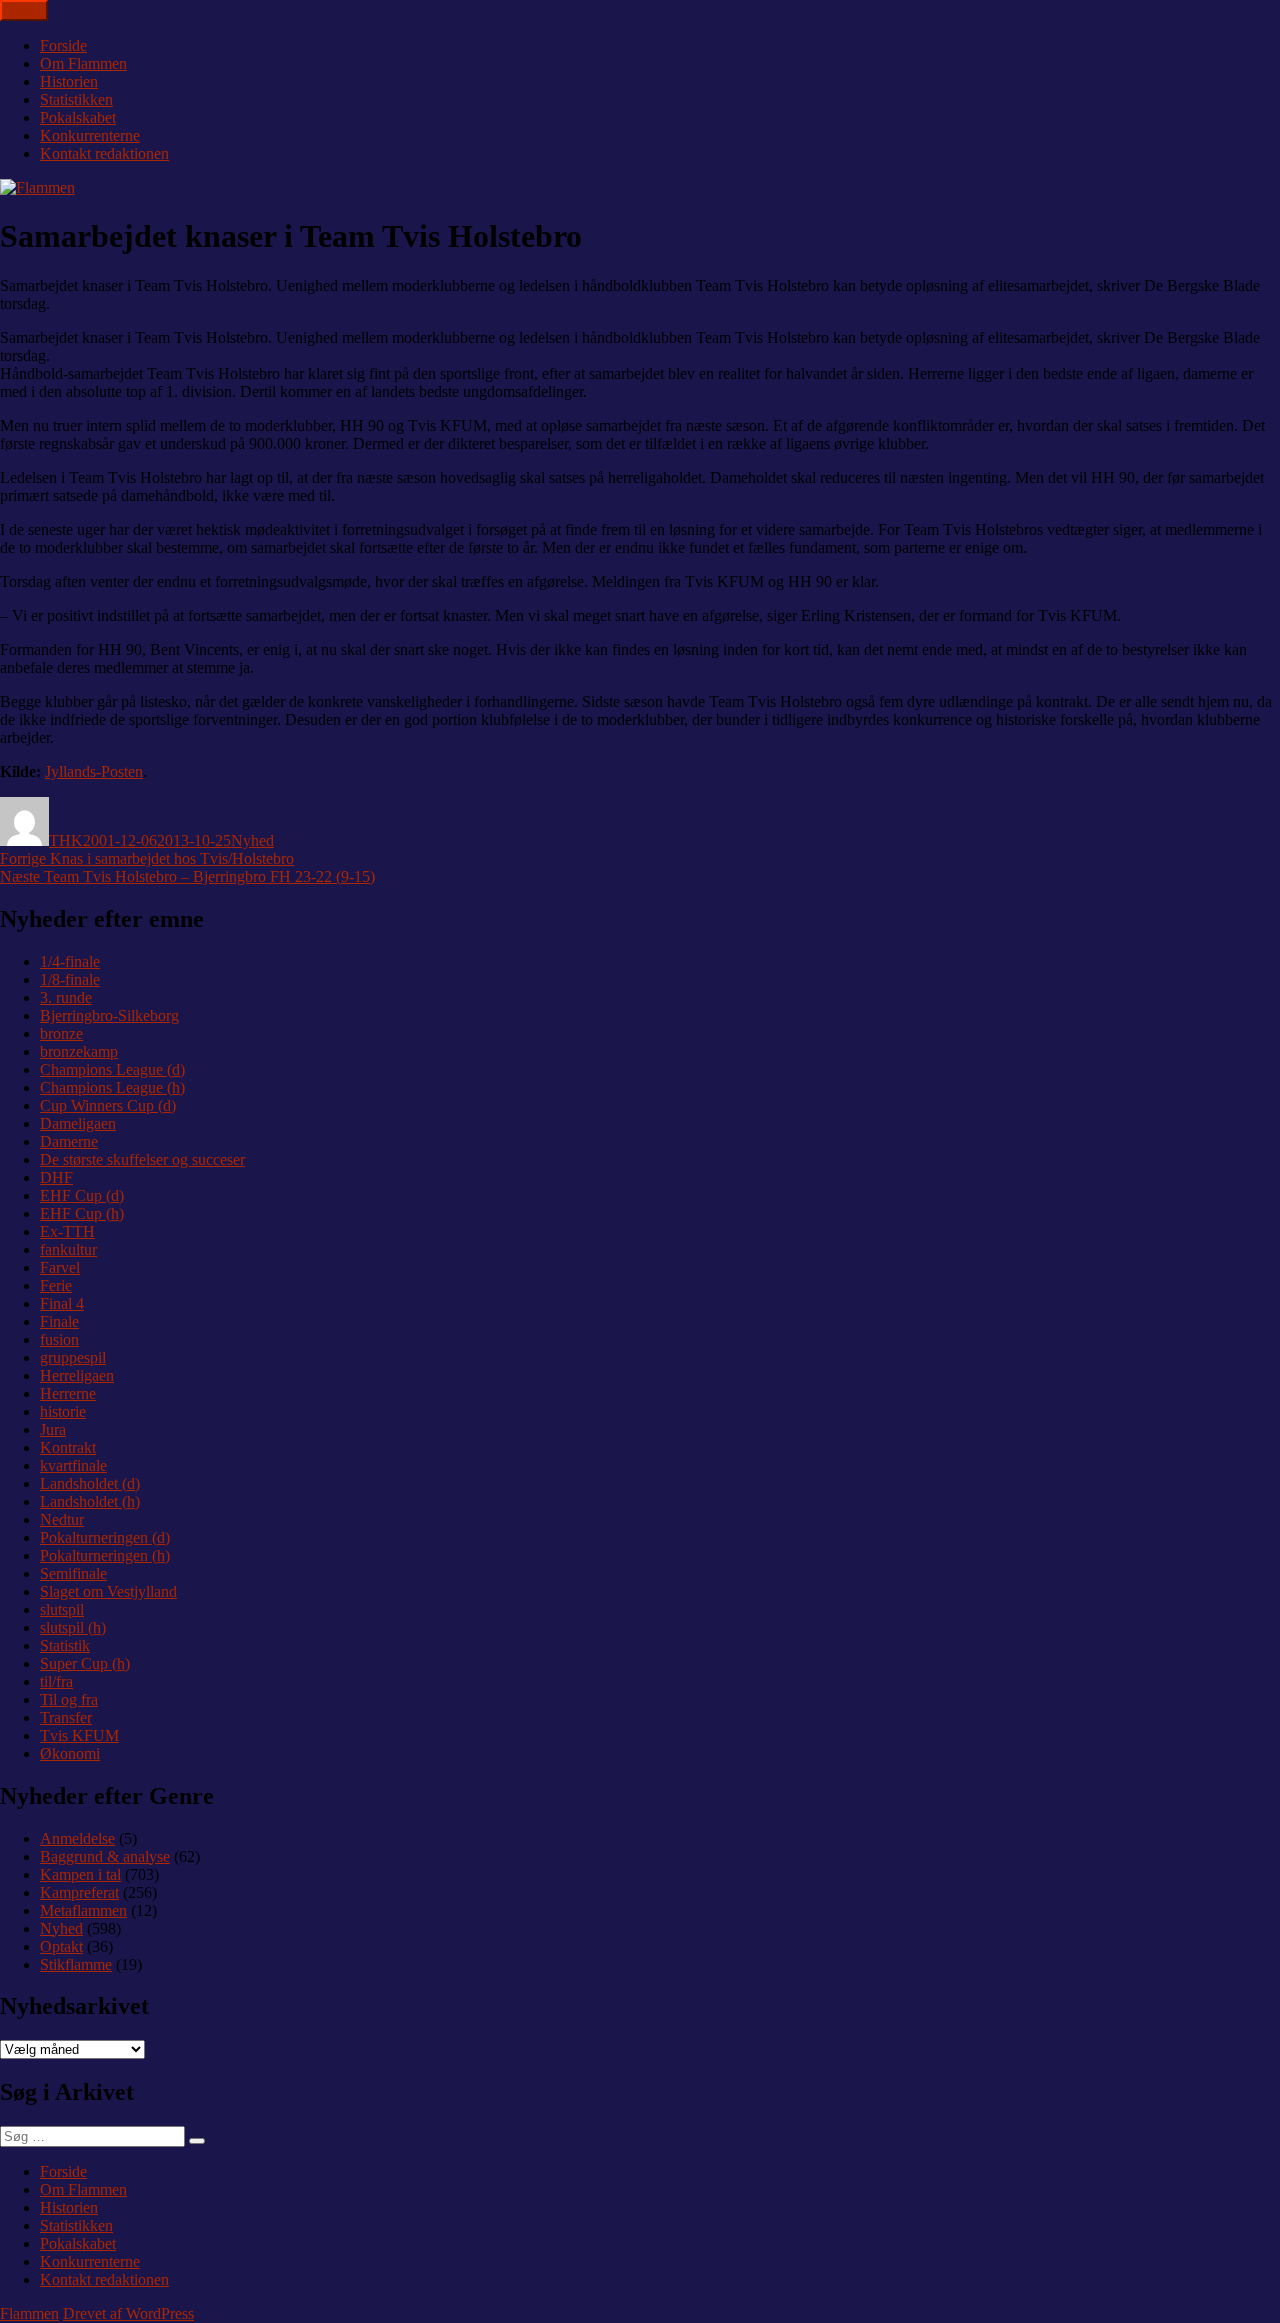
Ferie (56, 1285)
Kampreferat (79, 1892)
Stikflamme (76, 1964)
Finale (59, 1321)
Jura (53, 1429)
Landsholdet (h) (90, 1501)
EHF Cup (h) (82, 1213)
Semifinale (73, 1573)
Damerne (69, 1141)
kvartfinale (73, 1465)
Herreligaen (77, 1375)
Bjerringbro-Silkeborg (109, 1015)
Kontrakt (68, 1447)
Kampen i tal (80, 1874)
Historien (69, 81)
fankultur (68, 1249)
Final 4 (62, 1303)
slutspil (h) (73, 1627)
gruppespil (73, 1357)
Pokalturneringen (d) (105, 1537)
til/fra (56, 1681)
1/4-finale (70, 961)
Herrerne (68, 1393)
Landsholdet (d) (90, 1483)
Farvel (60, 1267)
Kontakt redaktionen (104, 153)
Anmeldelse (77, 1838)
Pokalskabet (78, 117)
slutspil (62, 1609)
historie (63, 1411)
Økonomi (70, 1753)
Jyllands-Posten (94, 771)
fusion (59, 1339)
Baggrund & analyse (105, 1856)
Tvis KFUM (79, 1735)
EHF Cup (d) (82, 1195)
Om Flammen (83, 63)
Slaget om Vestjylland (108, 1591)
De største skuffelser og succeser (142, 1159)
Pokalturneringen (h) (105, 1555)
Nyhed (252, 840)
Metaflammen (83, 1910)
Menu (24, 10)
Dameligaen (78, 1123)
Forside (63, 45)
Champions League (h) (112, 1087)
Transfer (66, 1717)
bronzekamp (79, 1051)
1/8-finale (70, 979)
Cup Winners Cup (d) (108, 1105)
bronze (61, 1033)
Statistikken (76, 99)
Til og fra (69, 1699)
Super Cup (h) (85, 1663)
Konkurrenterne (90, 135)
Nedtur (62, 1519)
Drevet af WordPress (128, 2313)
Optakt (61, 1946)
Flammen (29, 2313)
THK (66, 840)
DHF (56, 1177)
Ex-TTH (67, 1231)
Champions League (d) (112, 1069)
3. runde (66, 997)
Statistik (65, 1645)
